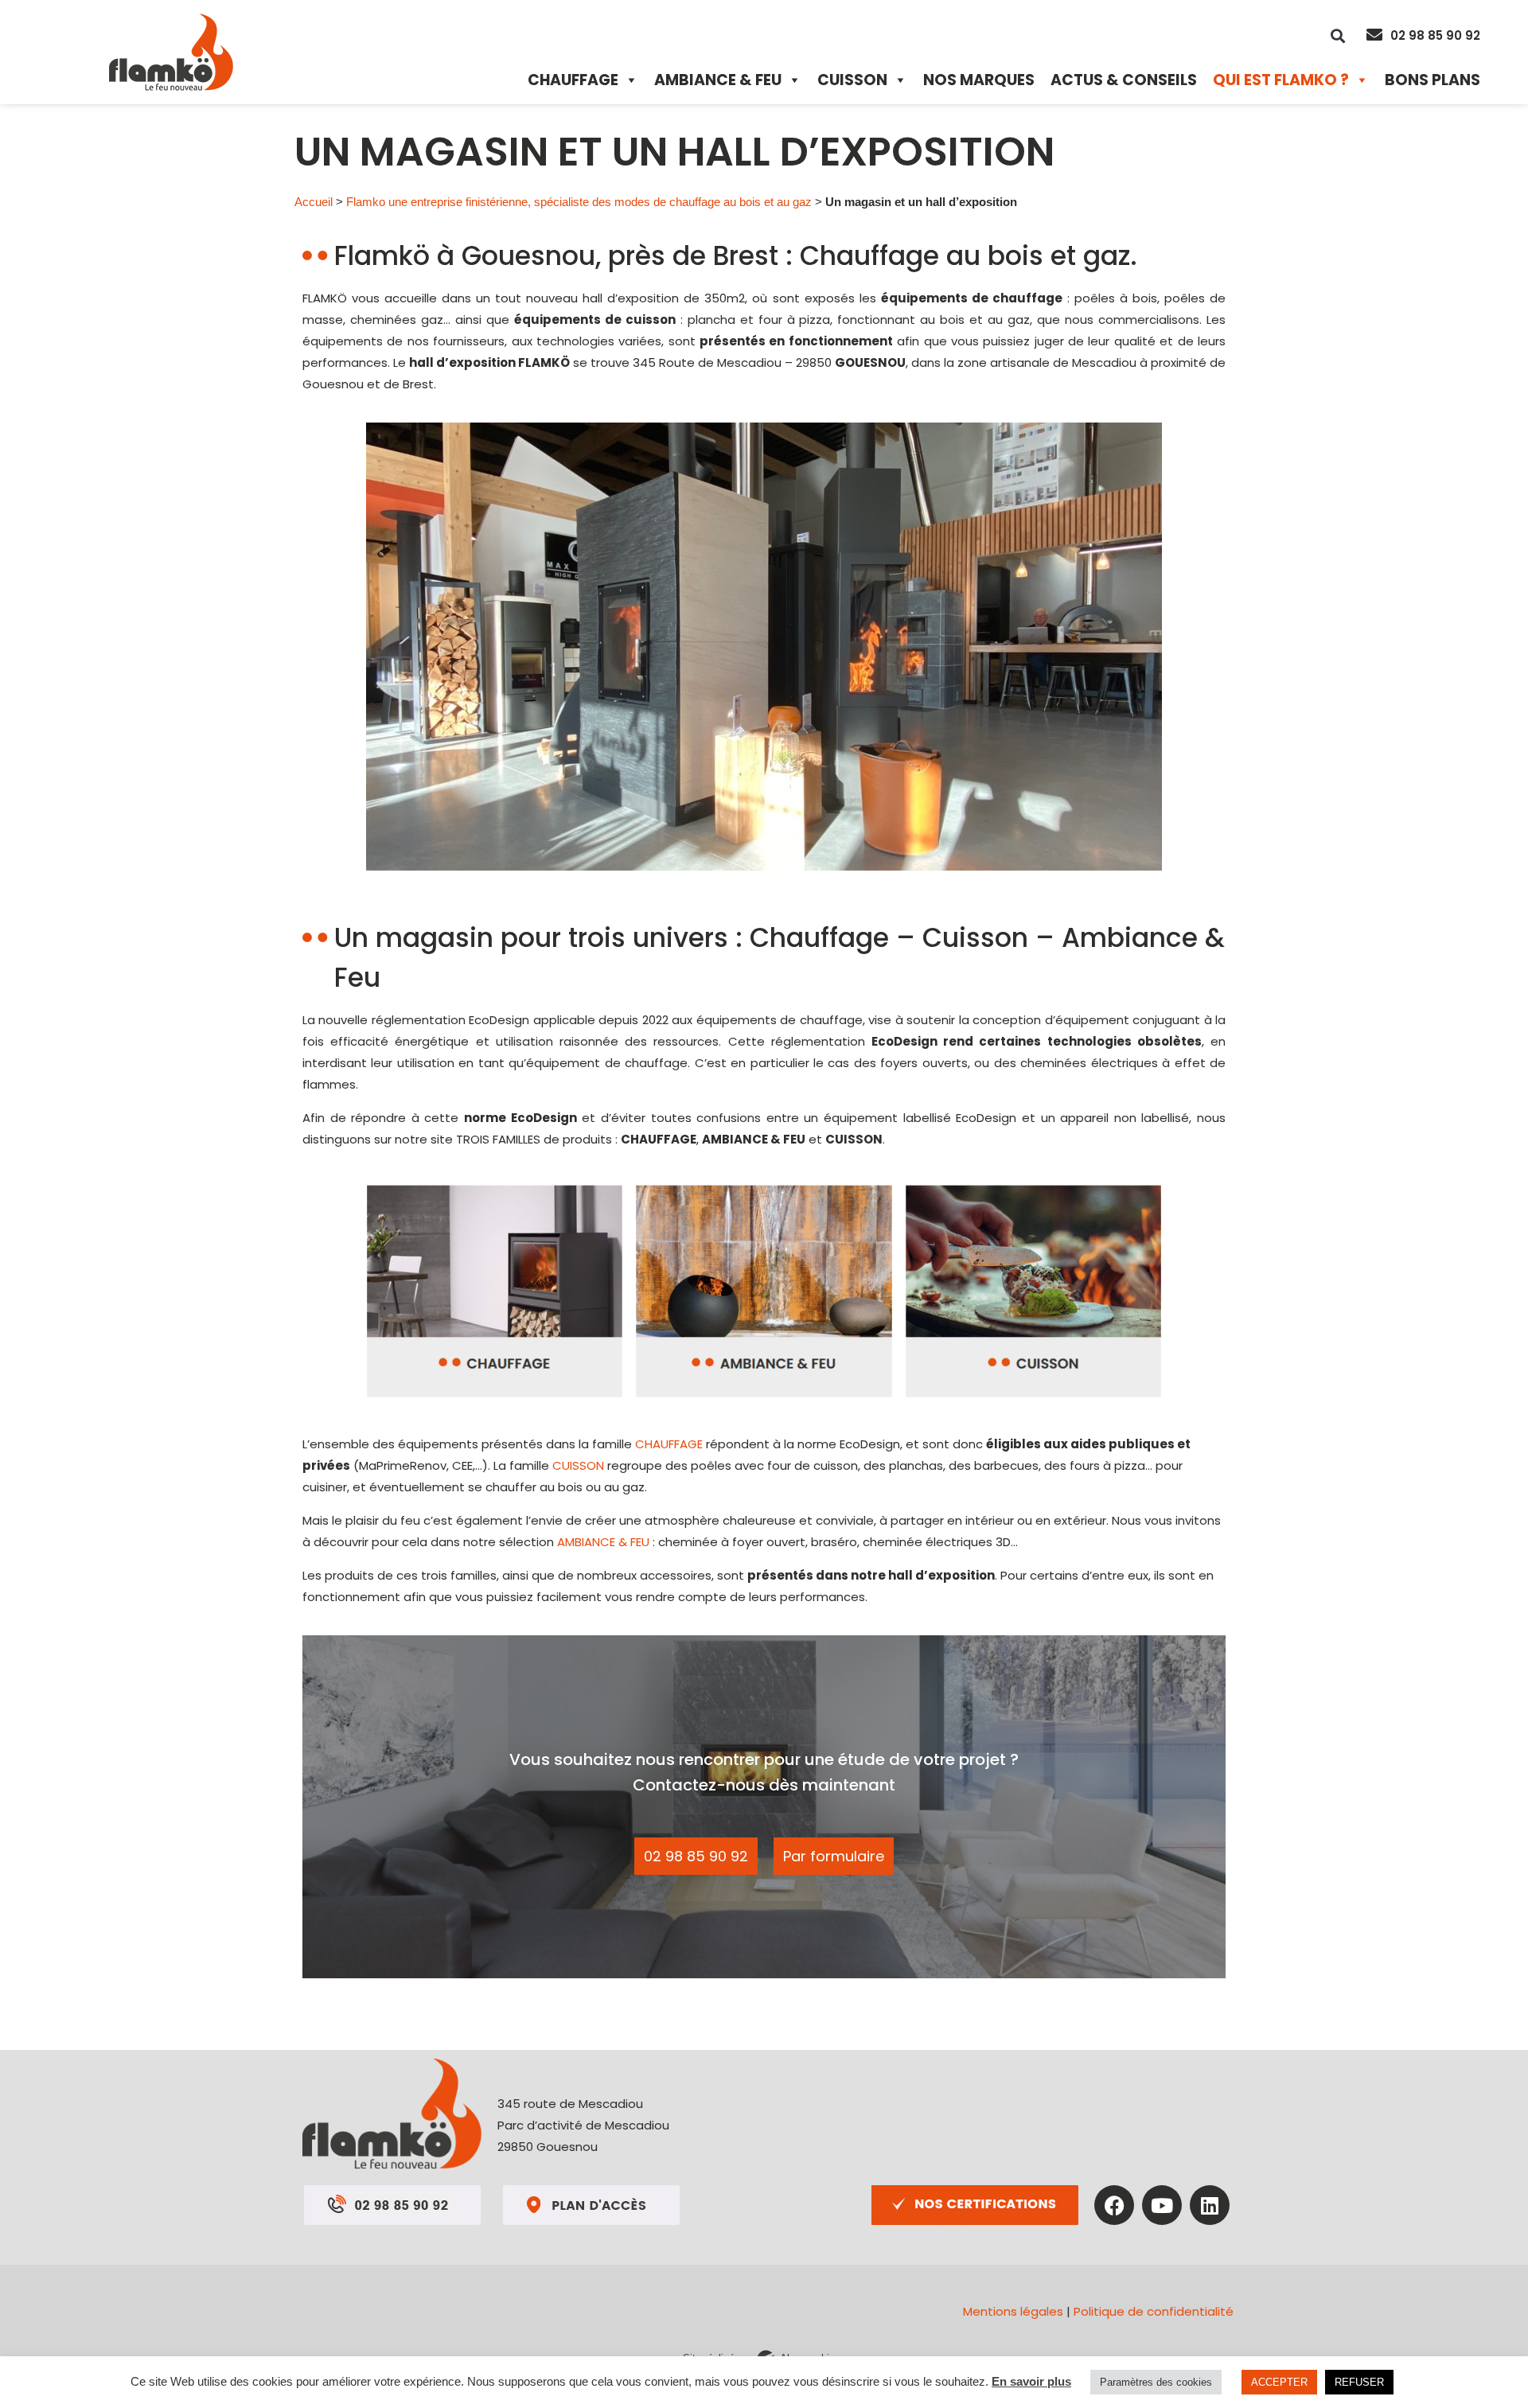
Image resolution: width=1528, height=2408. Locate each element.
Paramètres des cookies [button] (1156, 2382)
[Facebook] (1114, 2205)
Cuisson (852, 80)
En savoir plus (1031, 2381)
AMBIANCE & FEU (603, 1542)
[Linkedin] (1210, 2205)
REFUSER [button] (1359, 2382)
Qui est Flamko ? (1281, 80)
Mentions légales (1013, 2311)
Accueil (314, 202)
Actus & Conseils (1124, 80)
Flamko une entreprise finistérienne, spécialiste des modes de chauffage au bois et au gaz (579, 202)
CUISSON (578, 1465)
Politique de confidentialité (1154, 2311)
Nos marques (979, 80)
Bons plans (1432, 80)
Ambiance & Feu (718, 80)
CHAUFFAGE (669, 1444)
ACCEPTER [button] (1279, 2382)
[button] (1337, 35)
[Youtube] (1162, 2205)
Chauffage (573, 80)
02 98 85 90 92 (1435, 35)
